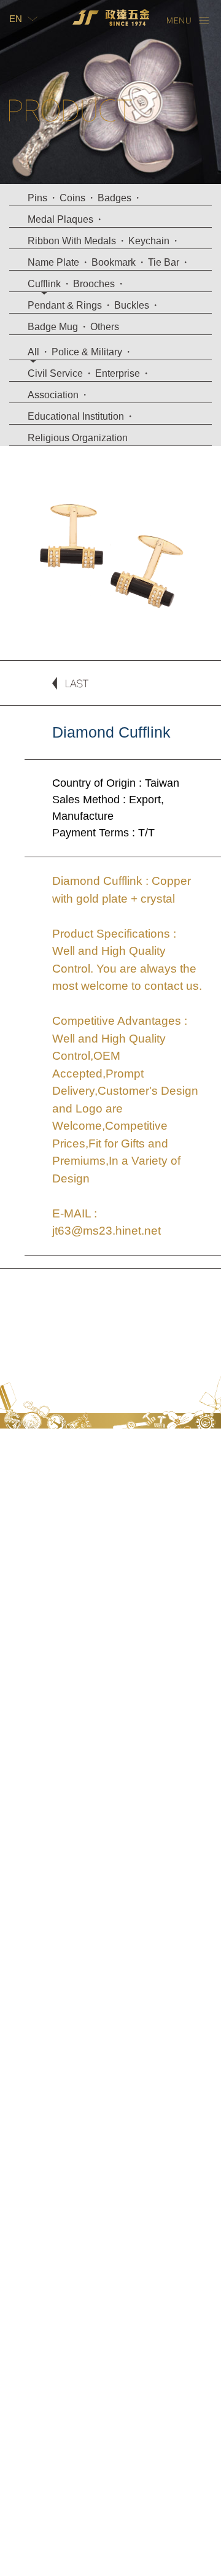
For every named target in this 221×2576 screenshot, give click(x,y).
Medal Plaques (60, 219)
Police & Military (87, 352)
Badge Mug (53, 327)
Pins (37, 198)
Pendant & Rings (65, 305)
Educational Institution (76, 416)
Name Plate (53, 262)
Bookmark (114, 262)
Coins (72, 198)
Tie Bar (164, 262)
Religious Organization (78, 438)
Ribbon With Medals (72, 241)
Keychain (149, 241)
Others (105, 327)
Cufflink (44, 284)
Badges (114, 198)
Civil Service (55, 373)
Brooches (94, 284)
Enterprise (118, 373)
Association (53, 395)
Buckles (132, 305)
